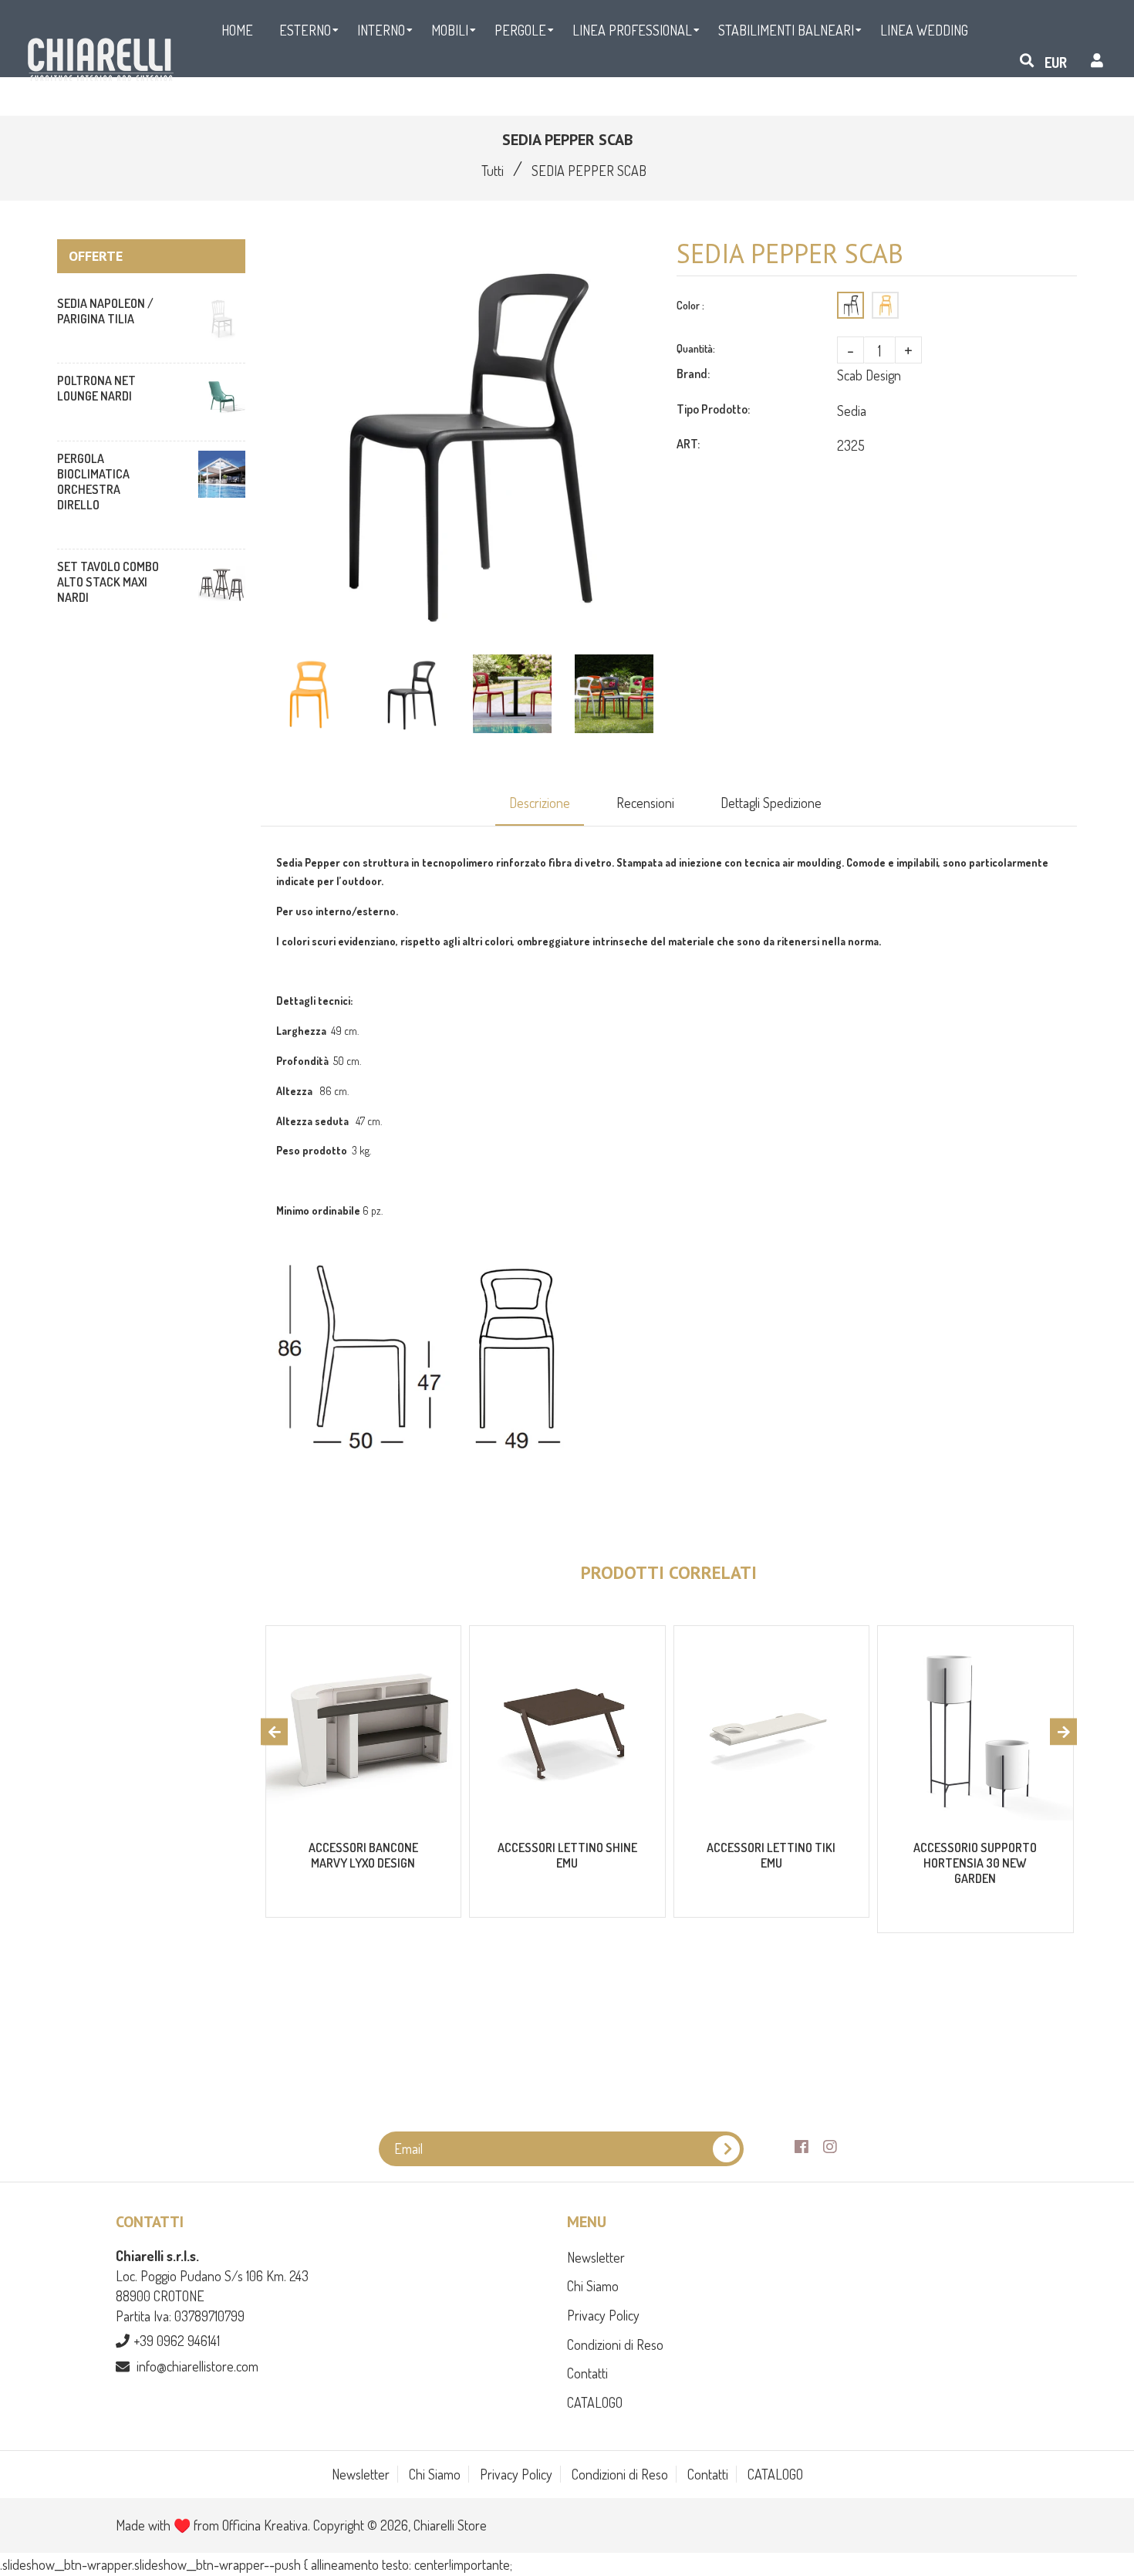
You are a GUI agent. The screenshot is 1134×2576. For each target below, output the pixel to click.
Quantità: (696, 348)
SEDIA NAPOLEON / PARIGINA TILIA (105, 311)
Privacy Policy (603, 2315)
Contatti (587, 2373)
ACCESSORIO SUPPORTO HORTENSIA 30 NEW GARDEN (975, 1863)
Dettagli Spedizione (771, 803)
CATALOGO (595, 2402)
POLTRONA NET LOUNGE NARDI (96, 388)
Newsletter (596, 2257)
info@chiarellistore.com (197, 2366)
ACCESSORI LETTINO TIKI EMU (771, 1855)
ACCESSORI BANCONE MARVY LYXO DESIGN (363, 1855)
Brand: (693, 374)
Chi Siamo (593, 2286)
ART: (688, 444)
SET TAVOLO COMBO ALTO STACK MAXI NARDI (108, 582)
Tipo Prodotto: (713, 409)
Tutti (493, 171)
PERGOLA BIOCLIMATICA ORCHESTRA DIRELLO (93, 482)
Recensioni (645, 803)
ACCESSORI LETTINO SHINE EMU (567, 1855)
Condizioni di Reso (615, 2344)
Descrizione (540, 803)
